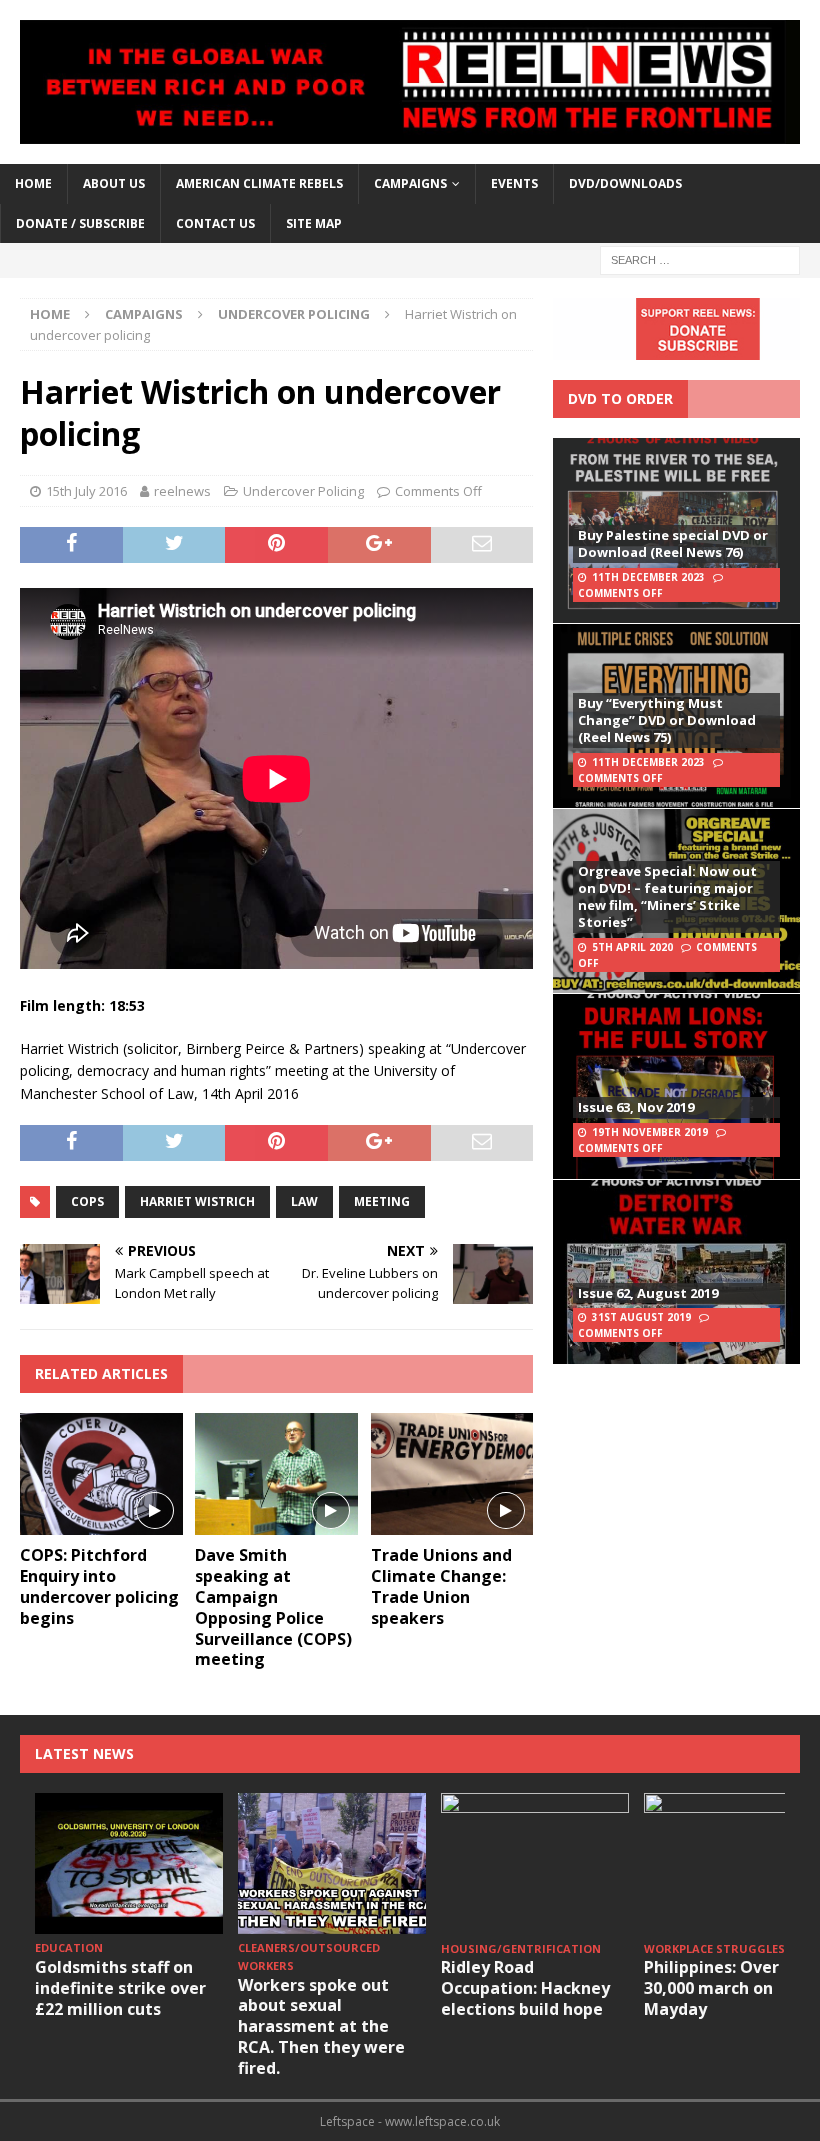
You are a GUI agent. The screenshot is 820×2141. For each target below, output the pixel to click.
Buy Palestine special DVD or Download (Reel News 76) (673, 543)
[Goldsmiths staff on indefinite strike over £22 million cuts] (129, 1863)
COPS (87, 1201)
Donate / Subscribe (80, 223)
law (304, 1201)
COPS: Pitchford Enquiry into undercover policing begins (99, 1586)
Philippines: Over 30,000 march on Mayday (711, 1988)
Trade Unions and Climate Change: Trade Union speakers (441, 1586)
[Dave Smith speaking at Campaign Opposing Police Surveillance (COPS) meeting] (276, 1474)
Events (514, 183)
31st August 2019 (641, 1317)
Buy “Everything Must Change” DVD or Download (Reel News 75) (667, 720)
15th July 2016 (86, 491)
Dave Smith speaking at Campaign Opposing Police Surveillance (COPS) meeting (273, 1607)
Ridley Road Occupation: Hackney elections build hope (525, 1988)
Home (33, 183)
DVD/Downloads (625, 183)
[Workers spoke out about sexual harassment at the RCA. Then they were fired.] (332, 1863)
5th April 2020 (632, 947)
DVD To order (620, 398)
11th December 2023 (648, 577)
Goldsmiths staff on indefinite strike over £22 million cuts (120, 1988)
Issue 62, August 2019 (648, 1293)
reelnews (182, 491)
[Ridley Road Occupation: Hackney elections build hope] (535, 1863)
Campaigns (144, 314)
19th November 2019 (650, 1132)
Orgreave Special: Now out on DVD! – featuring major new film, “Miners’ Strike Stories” (667, 896)
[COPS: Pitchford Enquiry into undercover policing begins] (101, 1474)
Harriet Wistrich (197, 1201)
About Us (114, 183)
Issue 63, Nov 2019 (636, 1107)
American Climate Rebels (259, 183)
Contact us (215, 223)
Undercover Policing (303, 491)
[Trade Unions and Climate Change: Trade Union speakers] (452, 1474)
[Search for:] (700, 258)
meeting (382, 1201)
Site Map (314, 223)
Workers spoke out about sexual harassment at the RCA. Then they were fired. (321, 2026)
